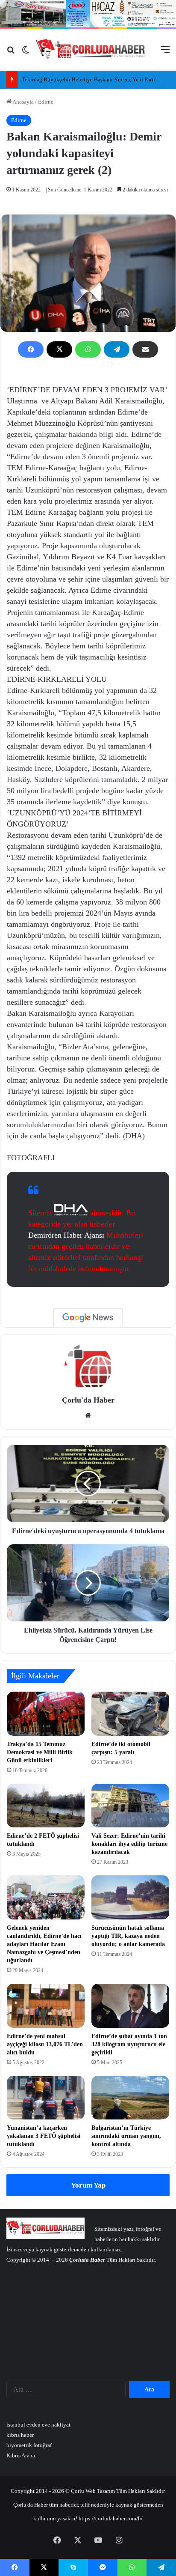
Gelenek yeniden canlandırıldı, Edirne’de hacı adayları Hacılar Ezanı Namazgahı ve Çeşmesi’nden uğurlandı (44, 1944)
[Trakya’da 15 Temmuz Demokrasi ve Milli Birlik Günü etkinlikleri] (46, 1714)
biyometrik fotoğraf (29, 2445)
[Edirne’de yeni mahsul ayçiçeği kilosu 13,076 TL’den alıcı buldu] (46, 2006)
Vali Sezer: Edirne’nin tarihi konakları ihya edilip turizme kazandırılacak (129, 1844)
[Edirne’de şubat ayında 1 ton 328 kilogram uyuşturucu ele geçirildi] (130, 2006)
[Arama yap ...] (11, 53)
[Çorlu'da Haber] (91, 50)
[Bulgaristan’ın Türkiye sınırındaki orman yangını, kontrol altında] (130, 2098)
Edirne (46, 102)
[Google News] (88, 1318)
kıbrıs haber (20, 2435)
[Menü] (165, 53)
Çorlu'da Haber (88, 1400)
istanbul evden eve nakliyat (38, 2425)
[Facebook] (31, 349)
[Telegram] (117, 349)
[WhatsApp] (88, 349)
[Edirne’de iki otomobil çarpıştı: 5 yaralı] (130, 1714)
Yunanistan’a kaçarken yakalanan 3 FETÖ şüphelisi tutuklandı (44, 2136)
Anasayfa (23, 102)
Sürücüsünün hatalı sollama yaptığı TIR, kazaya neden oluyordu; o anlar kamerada (128, 1936)
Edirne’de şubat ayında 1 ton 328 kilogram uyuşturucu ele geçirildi (129, 2044)
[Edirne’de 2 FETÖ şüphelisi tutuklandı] (46, 1806)
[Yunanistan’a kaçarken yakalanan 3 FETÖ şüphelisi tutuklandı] (46, 2098)
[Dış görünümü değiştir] (26, 53)
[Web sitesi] (88, 1415)
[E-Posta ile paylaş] (145, 349)
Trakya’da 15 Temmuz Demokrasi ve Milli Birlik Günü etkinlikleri (40, 1752)
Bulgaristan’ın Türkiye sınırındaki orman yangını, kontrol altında (126, 2136)
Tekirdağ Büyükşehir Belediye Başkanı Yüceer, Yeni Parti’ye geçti (98, 79)
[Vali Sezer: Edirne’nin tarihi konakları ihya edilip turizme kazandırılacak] (130, 1806)
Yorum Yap (88, 2185)
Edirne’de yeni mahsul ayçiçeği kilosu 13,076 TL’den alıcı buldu (45, 2044)
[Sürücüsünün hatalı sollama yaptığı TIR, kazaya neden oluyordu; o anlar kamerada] (130, 1897)
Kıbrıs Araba (21, 2455)
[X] (59, 349)
